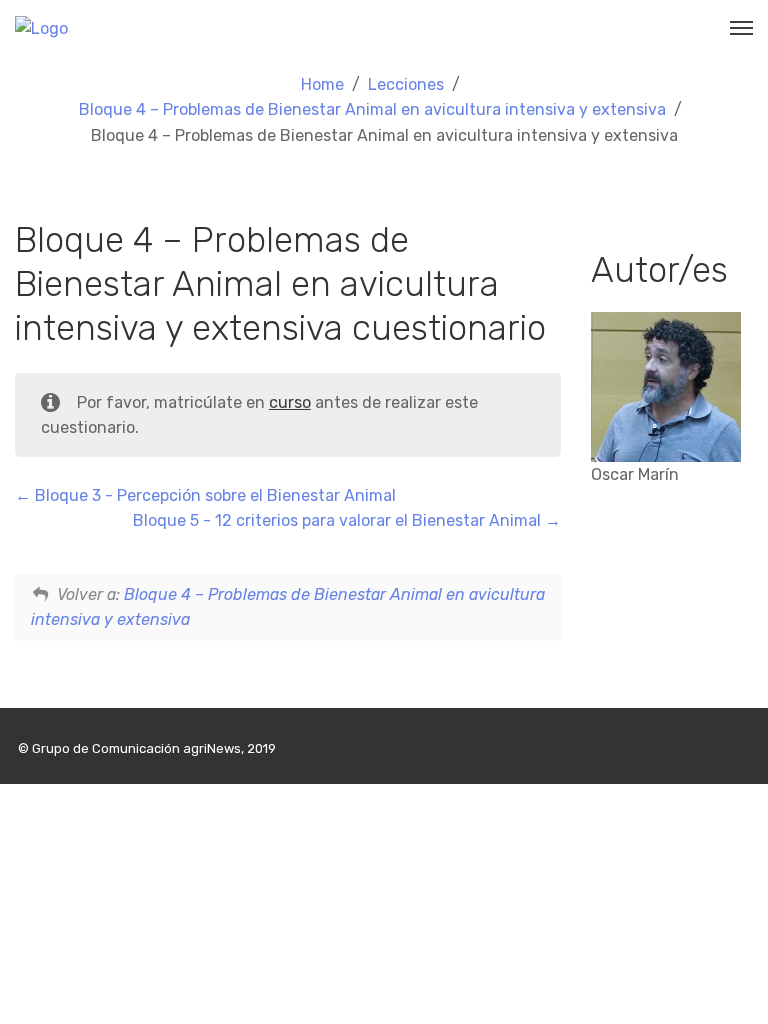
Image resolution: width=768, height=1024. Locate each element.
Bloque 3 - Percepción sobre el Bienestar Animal (213, 495)
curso (290, 402)
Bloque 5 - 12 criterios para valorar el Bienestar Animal (339, 520)
